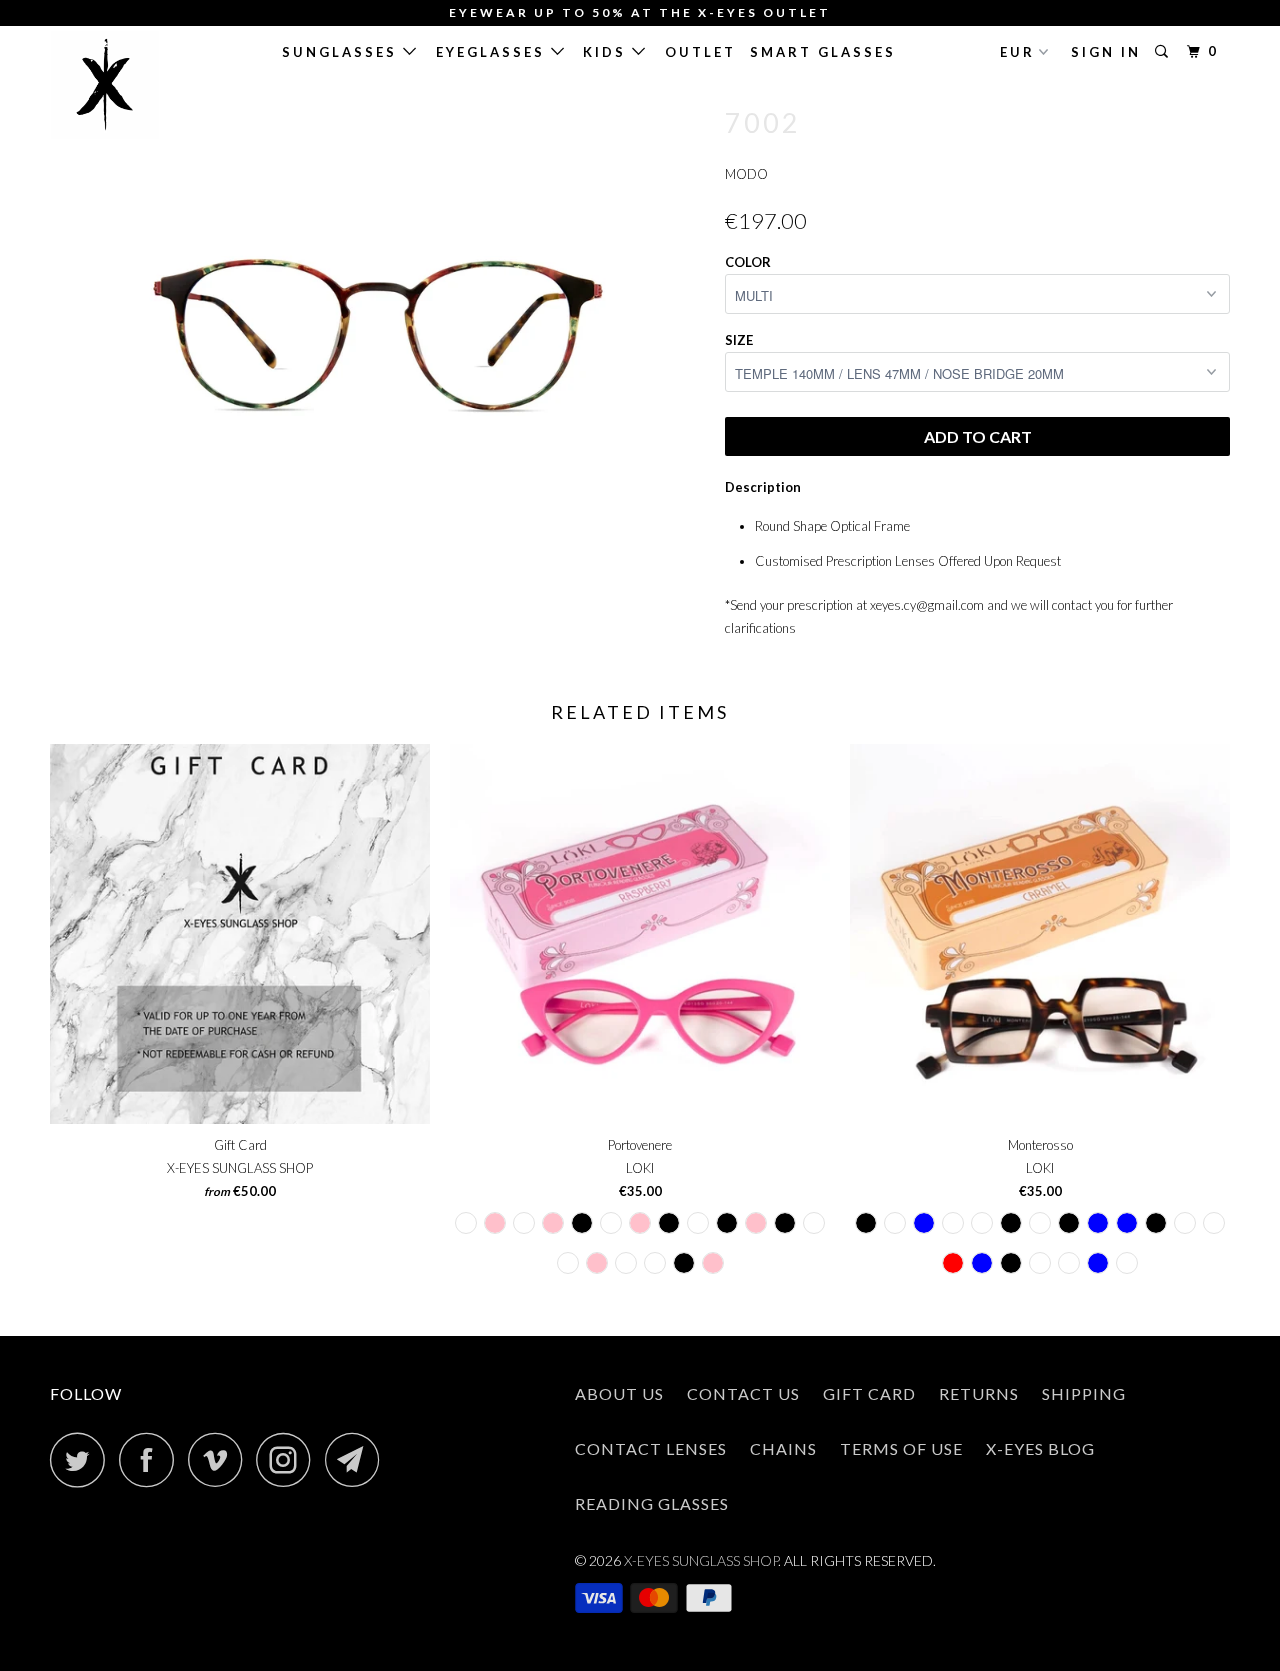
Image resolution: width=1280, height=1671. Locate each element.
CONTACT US (743, 1393)
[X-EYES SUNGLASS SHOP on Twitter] (83, 1459)
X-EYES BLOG (1040, 1448)
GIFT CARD (869, 1393)
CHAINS (783, 1448)
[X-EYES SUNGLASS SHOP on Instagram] (289, 1459)
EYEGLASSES (493, 52)
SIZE (739, 340)
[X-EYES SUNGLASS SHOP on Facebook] (152, 1459)
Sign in (1106, 52)
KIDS (607, 52)
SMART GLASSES (823, 52)
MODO (746, 174)
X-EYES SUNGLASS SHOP (701, 1560)
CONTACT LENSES (651, 1448)
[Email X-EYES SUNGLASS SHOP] (358, 1459)
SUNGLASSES (342, 52)
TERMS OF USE (901, 1448)
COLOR (748, 262)
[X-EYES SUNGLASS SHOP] (152, 85)
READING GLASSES (652, 1503)
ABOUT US (619, 1393)
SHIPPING (1084, 1393)
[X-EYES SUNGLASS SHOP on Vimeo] (220, 1459)
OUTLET (700, 52)
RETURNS (979, 1393)
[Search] (1164, 52)
